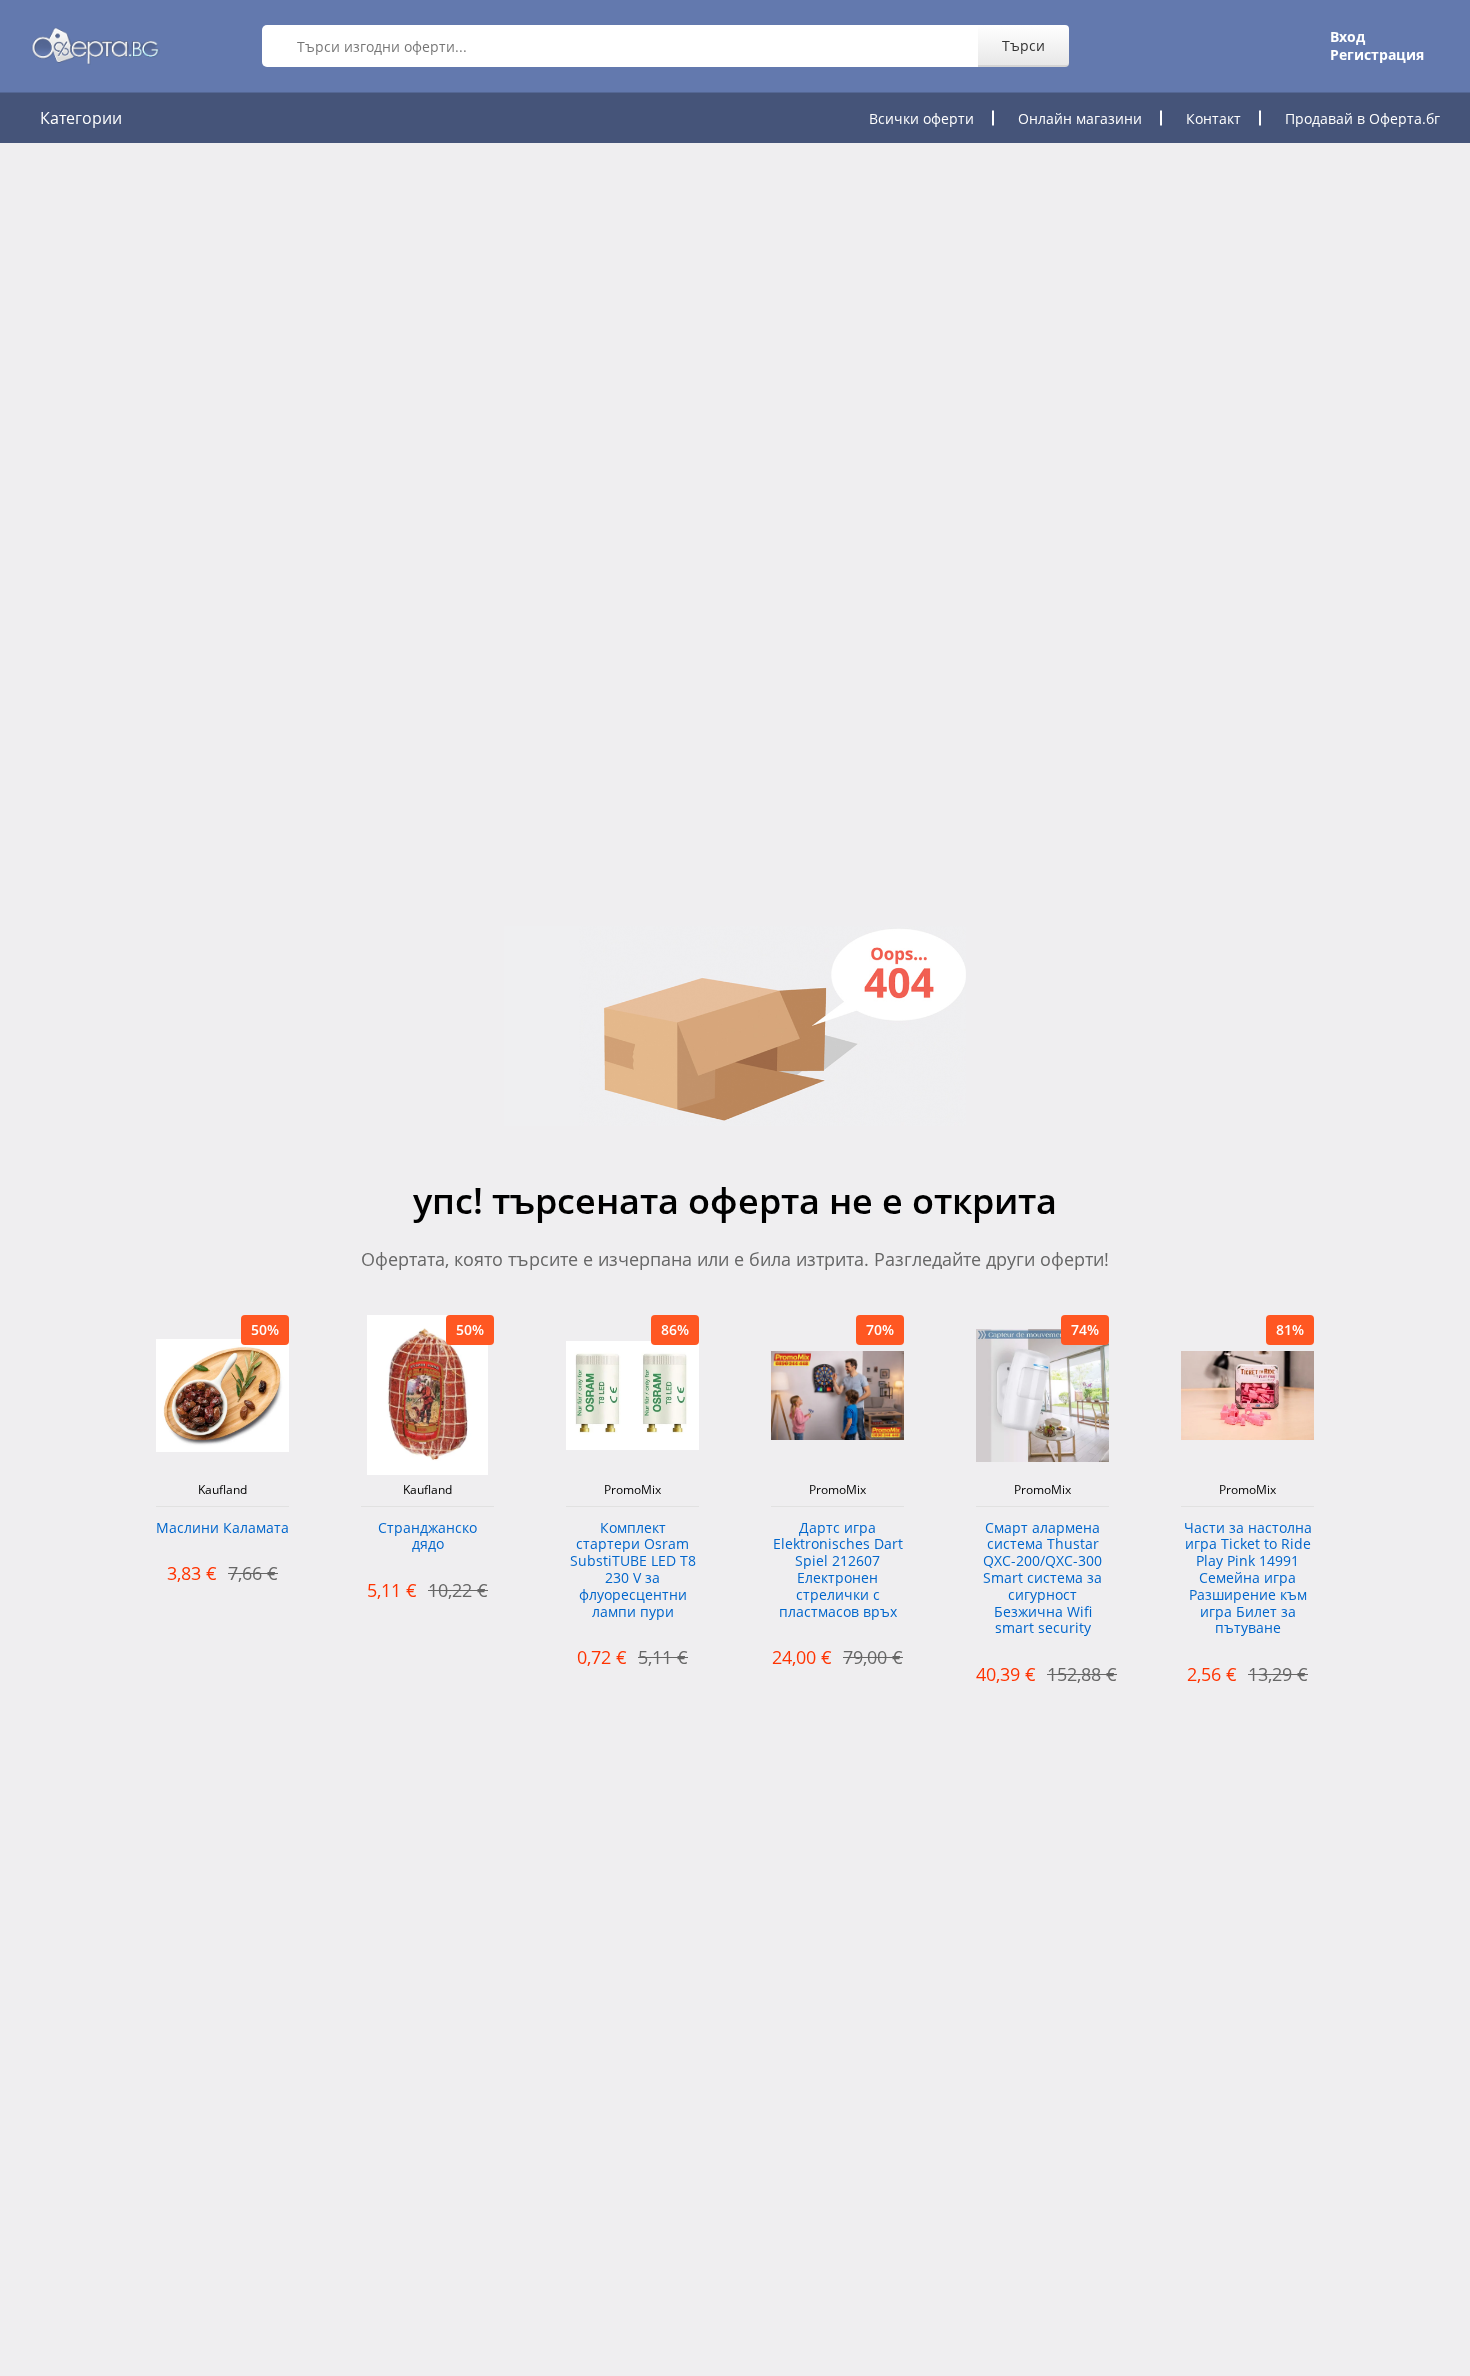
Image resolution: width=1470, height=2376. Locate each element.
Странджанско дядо (427, 1537)
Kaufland (222, 1490)
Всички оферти (921, 118)
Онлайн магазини (1080, 118)
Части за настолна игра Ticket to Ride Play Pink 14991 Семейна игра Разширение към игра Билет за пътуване (1248, 1579)
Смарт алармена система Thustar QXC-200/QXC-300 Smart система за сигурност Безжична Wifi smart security (1042, 1579)
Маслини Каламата (222, 1528)
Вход (1347, 37)
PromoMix (632, 1490)
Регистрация (1377, 55)
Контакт (1213, 118)
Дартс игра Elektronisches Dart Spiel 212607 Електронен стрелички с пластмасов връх (838, 1570)
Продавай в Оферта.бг (1362, 118)
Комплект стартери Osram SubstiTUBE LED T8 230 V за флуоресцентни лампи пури (633, 1570)
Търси (1023, 45)
